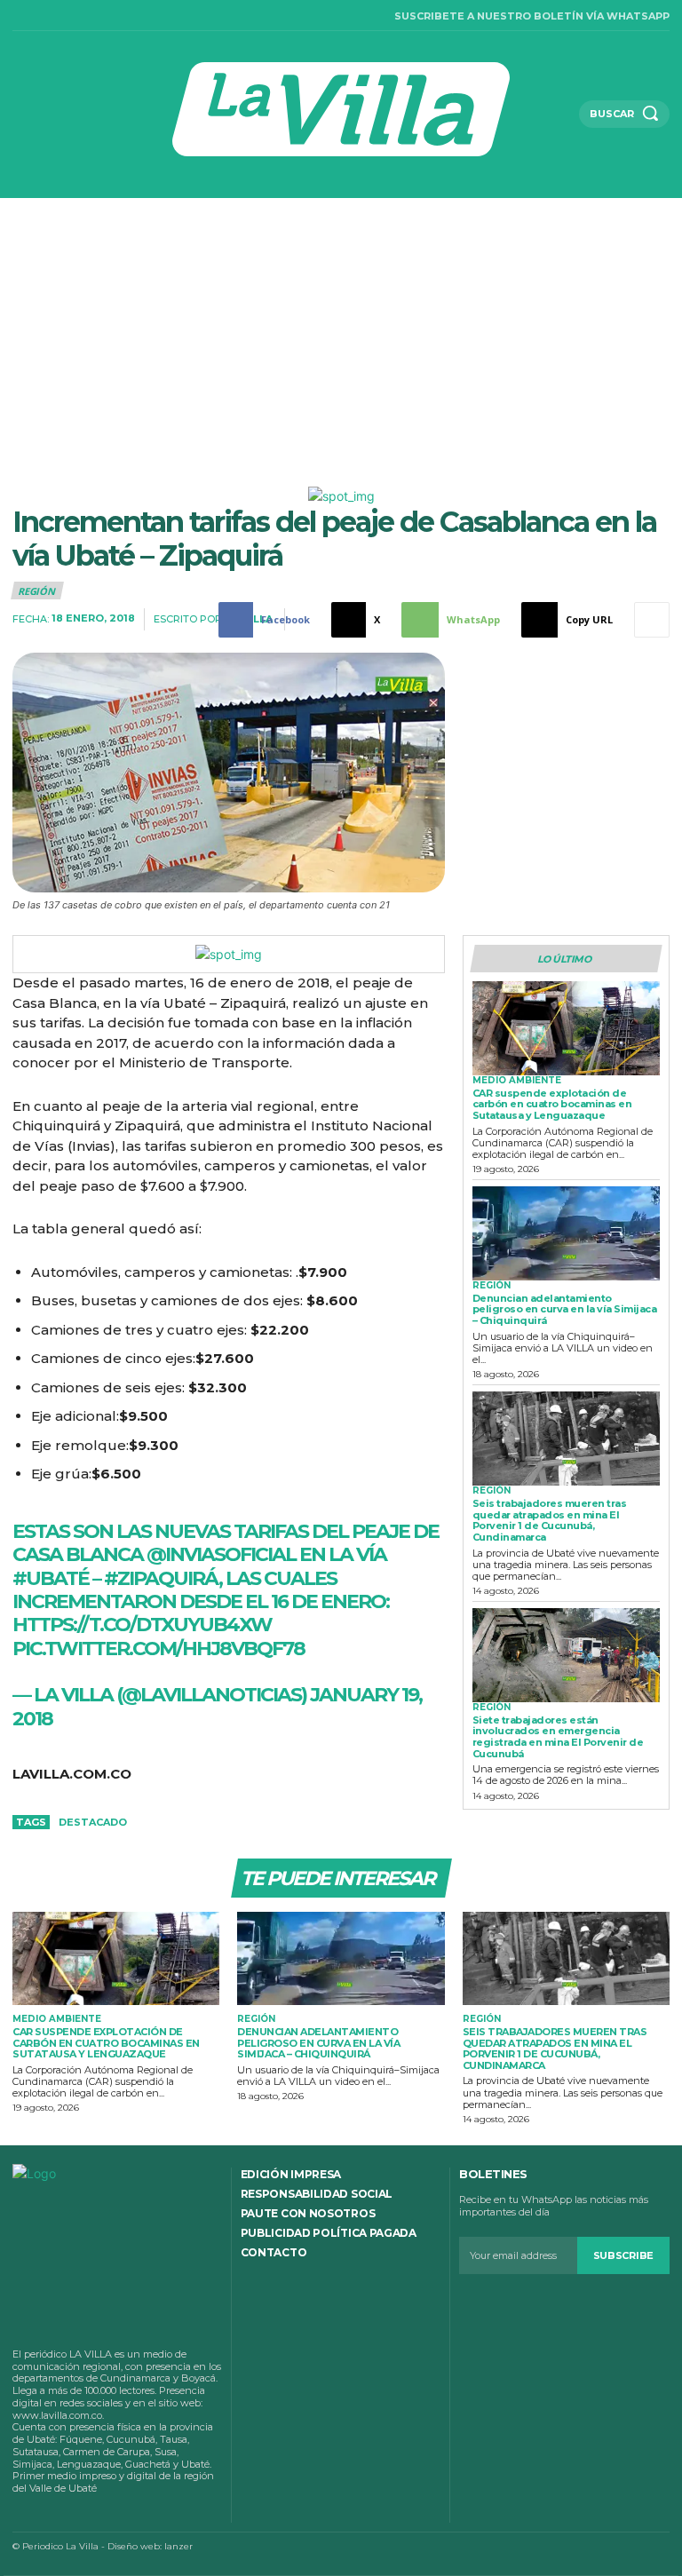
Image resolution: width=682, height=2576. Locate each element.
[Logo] (341, 109)
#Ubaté (51, 1578)
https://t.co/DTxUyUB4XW (142, 1625)
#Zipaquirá (161, 1578)
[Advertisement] (341, 331)
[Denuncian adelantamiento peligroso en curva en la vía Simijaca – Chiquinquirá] (566, 1233)
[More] (652, 620)
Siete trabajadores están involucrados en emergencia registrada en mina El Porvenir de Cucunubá (558, 1737)
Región (36, 591)
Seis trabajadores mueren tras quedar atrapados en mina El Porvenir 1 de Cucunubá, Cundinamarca (550, 1520)
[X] (85, 16)
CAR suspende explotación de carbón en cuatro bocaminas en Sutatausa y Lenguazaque (552, 1104)
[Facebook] (17, 16)
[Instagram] (40, 16)
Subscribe (623, 2255)
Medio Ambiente (517, 1081)
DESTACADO (93, 1822)
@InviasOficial (221, 1554)
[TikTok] (63, 16)
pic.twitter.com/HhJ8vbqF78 (159, 1649)
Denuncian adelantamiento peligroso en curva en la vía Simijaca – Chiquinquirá (565, 1309)
